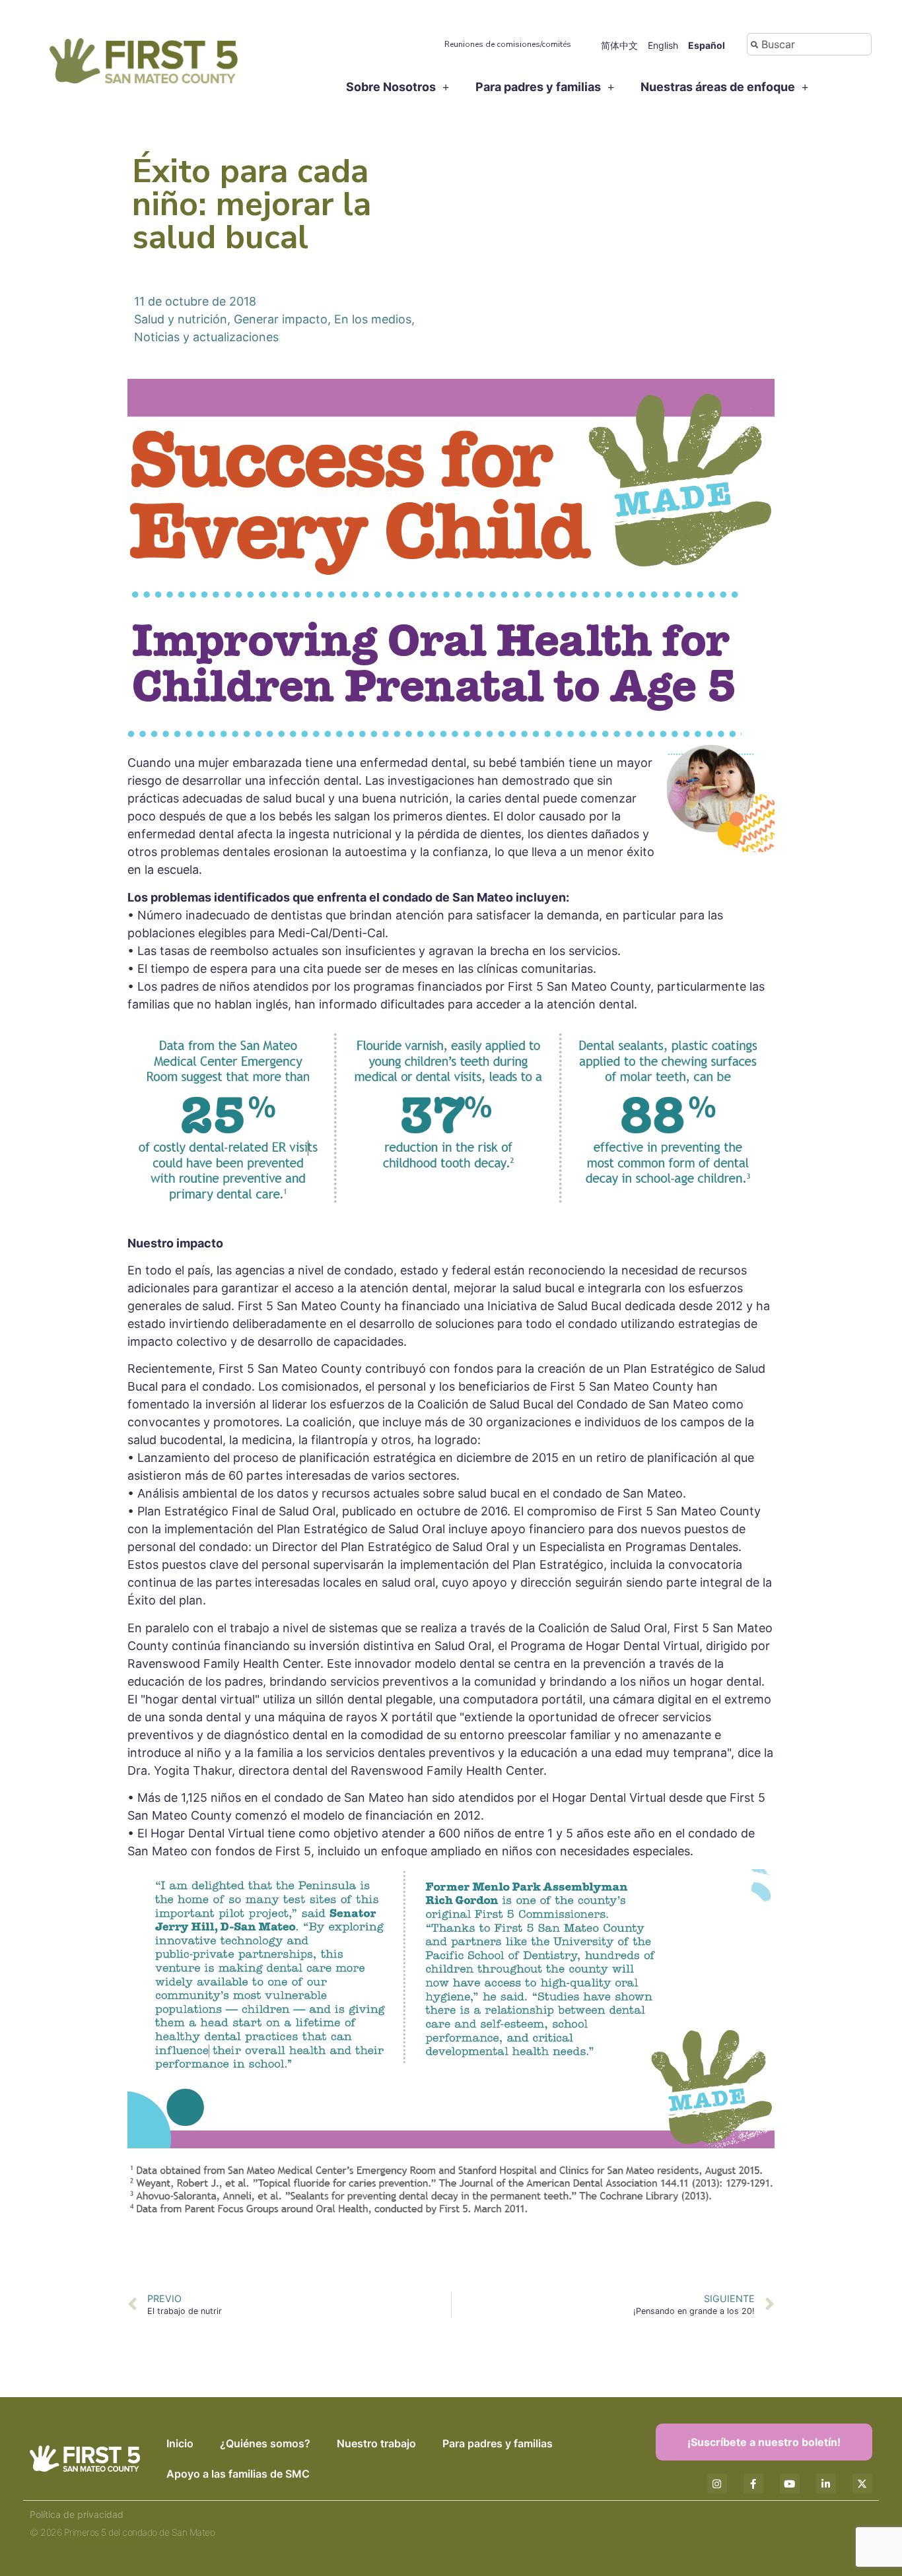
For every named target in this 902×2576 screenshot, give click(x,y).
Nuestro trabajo (376, 2443)
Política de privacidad (77, 2514)
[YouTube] (790, 2484)
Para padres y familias (538, 87)
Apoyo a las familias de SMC (238, 2474)
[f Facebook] (753, 2484)
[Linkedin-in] (826, 2484)
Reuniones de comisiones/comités (508, 44)
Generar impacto (281, 319)
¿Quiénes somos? (265, 2443)
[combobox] (809, 44)
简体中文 (619, 45)
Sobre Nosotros (391, 87)
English (663, 45)
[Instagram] (717, 2484)
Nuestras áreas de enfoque (718, 87)
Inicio (180, 2443)
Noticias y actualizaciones (206, 337)
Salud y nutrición (181, 319)
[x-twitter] (862, 2484)
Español (707, 45)
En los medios (373, 319)
